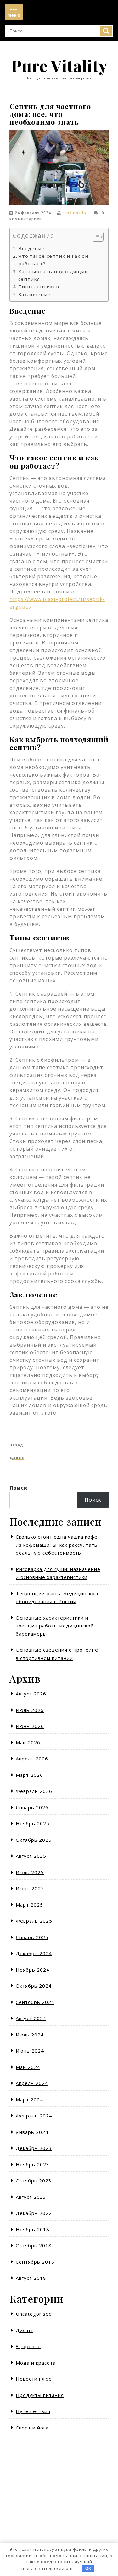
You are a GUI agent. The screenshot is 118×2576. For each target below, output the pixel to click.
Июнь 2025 (30, 1888)
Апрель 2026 (32, 1759)
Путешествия (33, 2411)
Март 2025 (29, 1905)
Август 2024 (31, 2018)
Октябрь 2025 (34, 1840)
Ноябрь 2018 (33, 2229)
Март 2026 (29, 1775)
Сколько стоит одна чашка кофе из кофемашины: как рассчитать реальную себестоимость (57, 1545)
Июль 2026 (30, 1710)
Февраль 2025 (34, 1921)
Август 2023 (31, 2197)
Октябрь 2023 (34, 2180)
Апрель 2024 (32, 2083)
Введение (31, 248)
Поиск (106, 31)
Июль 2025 (30, 1872)
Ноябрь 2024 (33, 1970)
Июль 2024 (30, 2035)
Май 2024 (28, 2067)
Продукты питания (40, 2395)
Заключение (34, 294)
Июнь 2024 (30, 2051)
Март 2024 (29, 2099)
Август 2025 (31, 1856)
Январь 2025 (32, 1937)
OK (88, 2569)
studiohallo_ (75, 213)
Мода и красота (36, 2363)
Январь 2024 (32, 2132)
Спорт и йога (32, 2428)
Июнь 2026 (30, 1726)
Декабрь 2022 (34, 2213)
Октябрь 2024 (34, 1986)
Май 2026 (28, 1742)
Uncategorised (34, 2314)
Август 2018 (31, 2278)
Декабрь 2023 (34, 2148)
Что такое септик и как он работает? (53, 260)
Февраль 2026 (34, 1791)
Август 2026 (31, 1694)
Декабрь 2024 (34, 1953)
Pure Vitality (59, 66)
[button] (95, 238)
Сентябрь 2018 (35, 2262)
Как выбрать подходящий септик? (53, 275)
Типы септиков (39, 286)
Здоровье (28, 2346)
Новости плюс (34, 2379)
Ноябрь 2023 (33, 2164)
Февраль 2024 (34, 2116)
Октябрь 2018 (34, 2245)
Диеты (24, 2330)
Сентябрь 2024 (35, 2002)
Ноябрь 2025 (33, 1823)
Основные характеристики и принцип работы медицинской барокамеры (55, 1626)
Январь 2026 (32, 1807)
